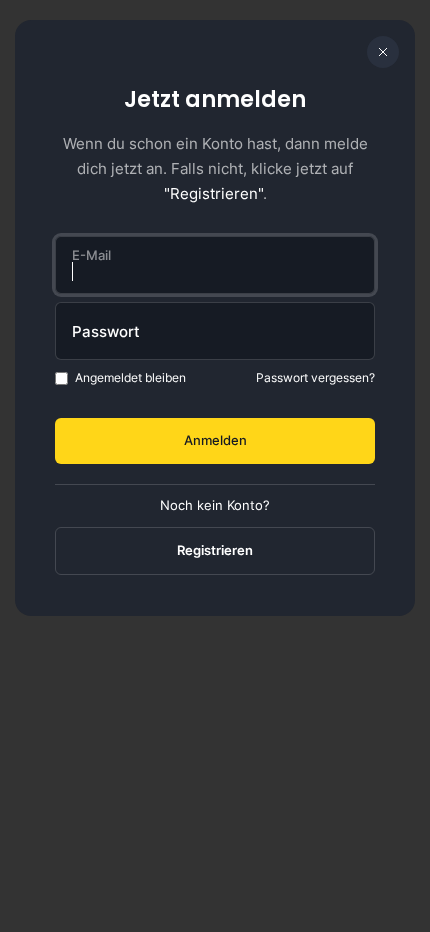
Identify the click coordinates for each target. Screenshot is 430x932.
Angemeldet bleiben (130, 377)
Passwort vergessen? (315, 377)
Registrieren (215, 550)
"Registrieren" (213, 193)
